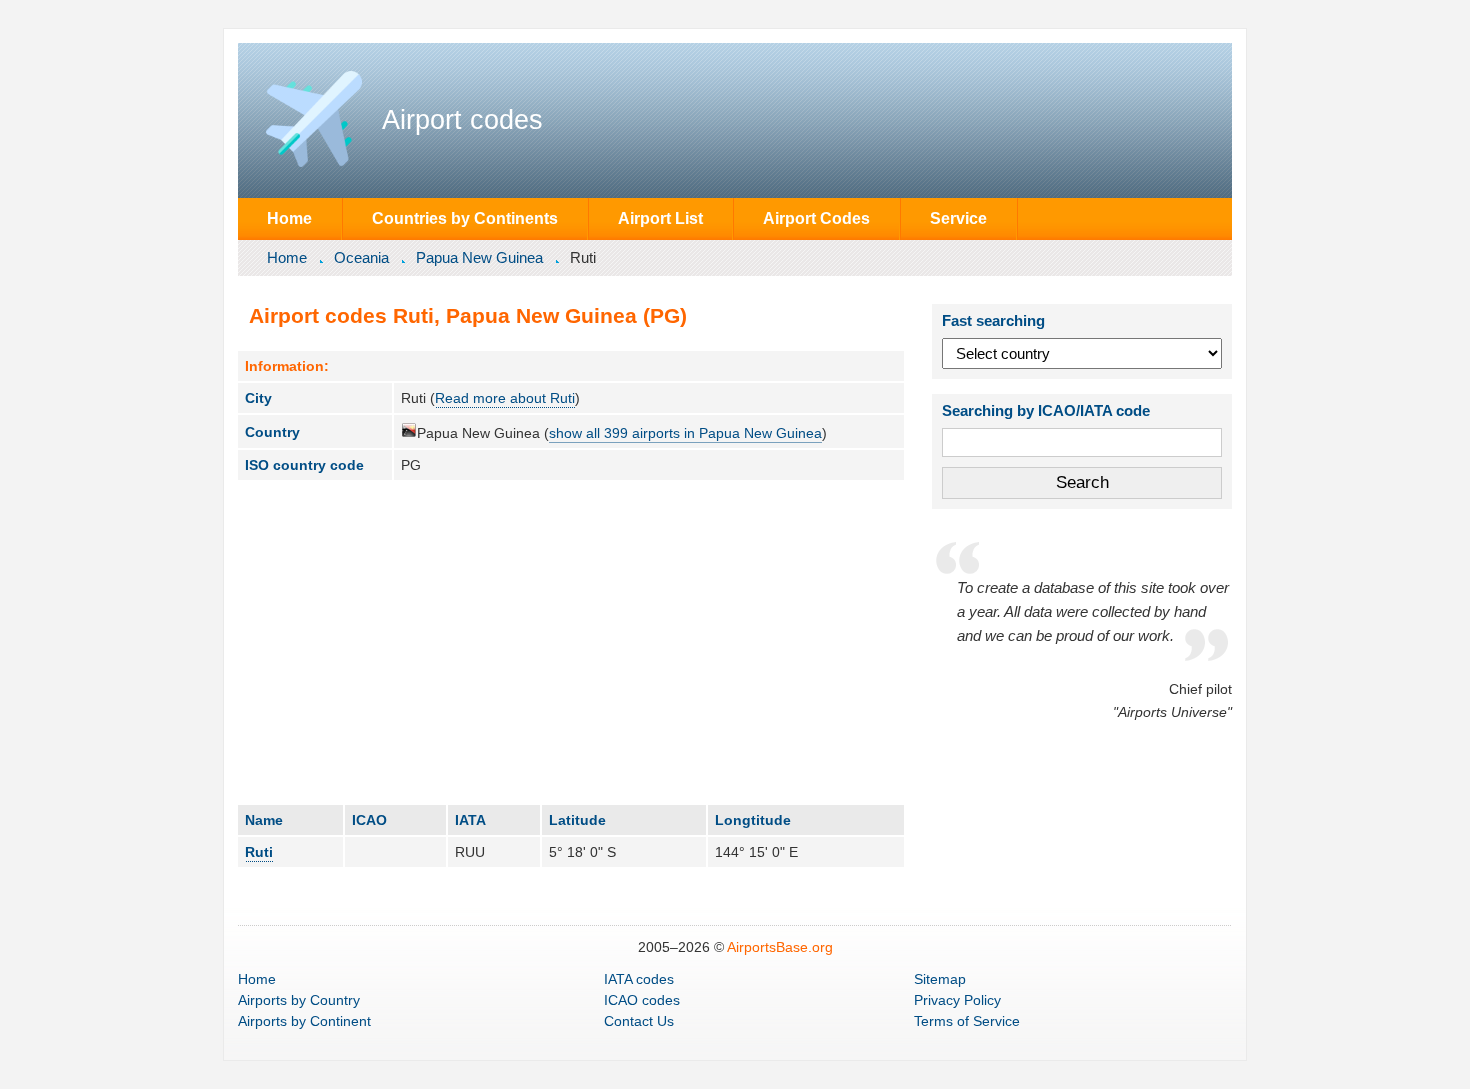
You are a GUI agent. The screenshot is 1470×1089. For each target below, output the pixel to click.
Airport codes (462, 120)
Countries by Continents (465, 218)
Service (958, 218)
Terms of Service (967, 1021)
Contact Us (639, 1021)
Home (289, 218)
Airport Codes (816, 218)
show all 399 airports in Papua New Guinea (685, 433)
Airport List (660, 218)
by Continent (304, 1021)
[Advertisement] (571, 642)
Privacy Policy (957, 1000)
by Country (299, 1000)
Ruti (259, 852)
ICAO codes (642, 1000)
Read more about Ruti (505, 398)
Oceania (361, 257)
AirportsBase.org (780, 947)
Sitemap (940, 979)
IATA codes (639, 979)
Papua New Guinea (479, 257)
